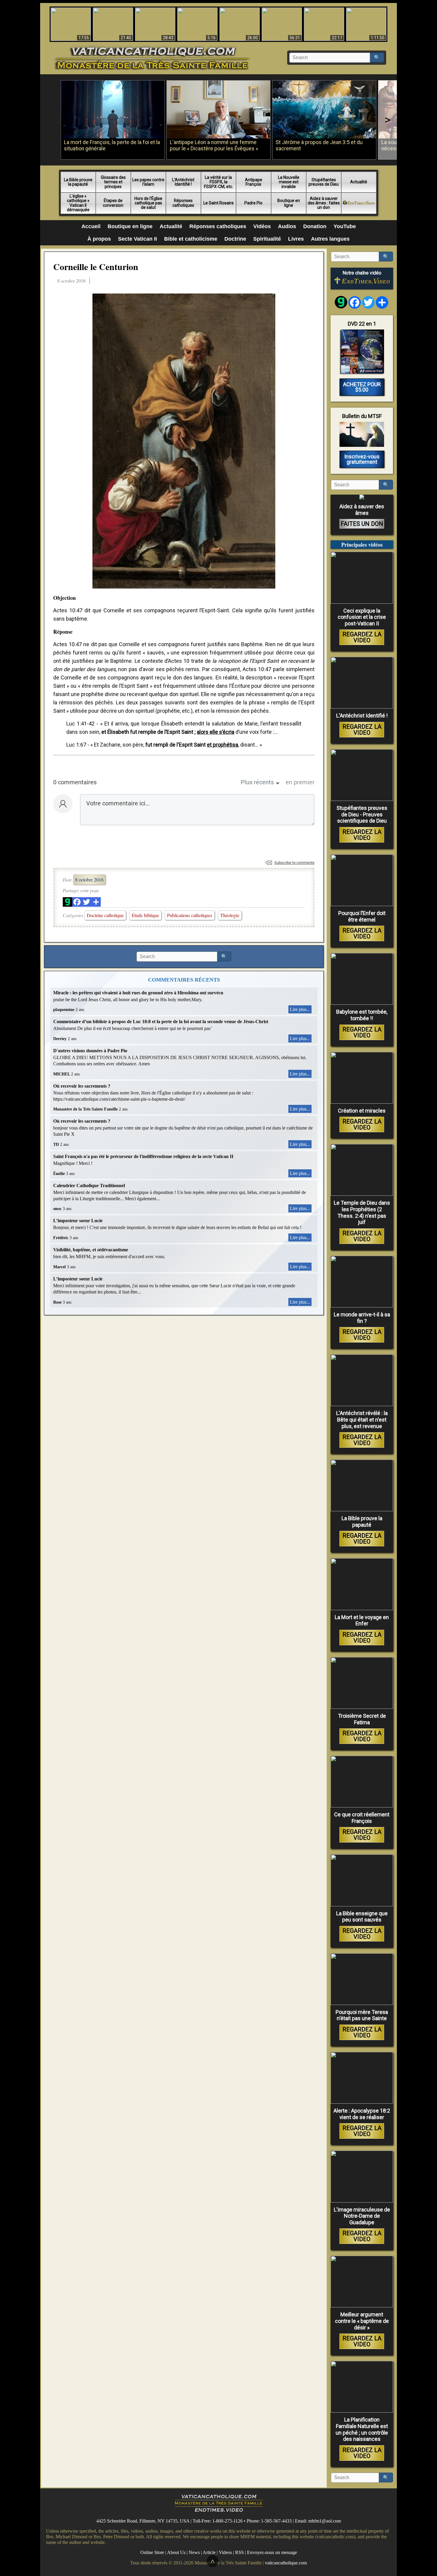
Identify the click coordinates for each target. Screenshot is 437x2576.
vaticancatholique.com (286, 2562)
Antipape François (254, 182)
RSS (239, 2552)
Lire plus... (300, 1009)
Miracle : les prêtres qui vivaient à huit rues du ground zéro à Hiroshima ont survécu (138, 993)
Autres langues (330, 239)
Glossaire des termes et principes (113, 182)
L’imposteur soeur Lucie (78, 1221)
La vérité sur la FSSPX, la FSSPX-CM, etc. (218, 182)
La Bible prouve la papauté (78, 182)
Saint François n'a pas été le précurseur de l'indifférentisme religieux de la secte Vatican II (143, 1156)
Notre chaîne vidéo (362, 273)
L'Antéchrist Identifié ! (183, 182)
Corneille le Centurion (96, 266)
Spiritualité (267, 239)
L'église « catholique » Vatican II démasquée (78, 203)
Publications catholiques (190, 915)
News (194, 2552)
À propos (99, 239)
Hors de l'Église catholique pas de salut (148, 203)
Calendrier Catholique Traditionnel (89, 1186)
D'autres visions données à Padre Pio (90, 1051)
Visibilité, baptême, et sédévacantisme (91, 1250)
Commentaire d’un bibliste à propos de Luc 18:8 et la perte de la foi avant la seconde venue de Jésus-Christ (161, 1022)
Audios (287, 226)
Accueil (91, 226)
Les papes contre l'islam (148, 182)
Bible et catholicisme (191, 239)
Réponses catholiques (183, 203)
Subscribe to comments (294, 863)
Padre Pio (253, 203)
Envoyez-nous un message (272, 2552)
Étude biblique (145, 915)
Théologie (230, 915)
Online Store (152, 2552)
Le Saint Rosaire (218, 203)
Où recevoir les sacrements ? (82, 1086)
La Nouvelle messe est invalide (289, 182)
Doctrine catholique (105, 915)
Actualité (359, 182)
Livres (296, 239)
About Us (176, 2552)
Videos (225, 2552)
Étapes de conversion (113, 203)
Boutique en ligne (289, 203)
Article (209, 2552)
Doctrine (235, 239)
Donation (315, 226)
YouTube (345, 226)
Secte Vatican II (137, 239)
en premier (300, 782)
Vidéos (262, 226)
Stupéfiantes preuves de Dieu (324, 182)
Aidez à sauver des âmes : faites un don (324, 203)
